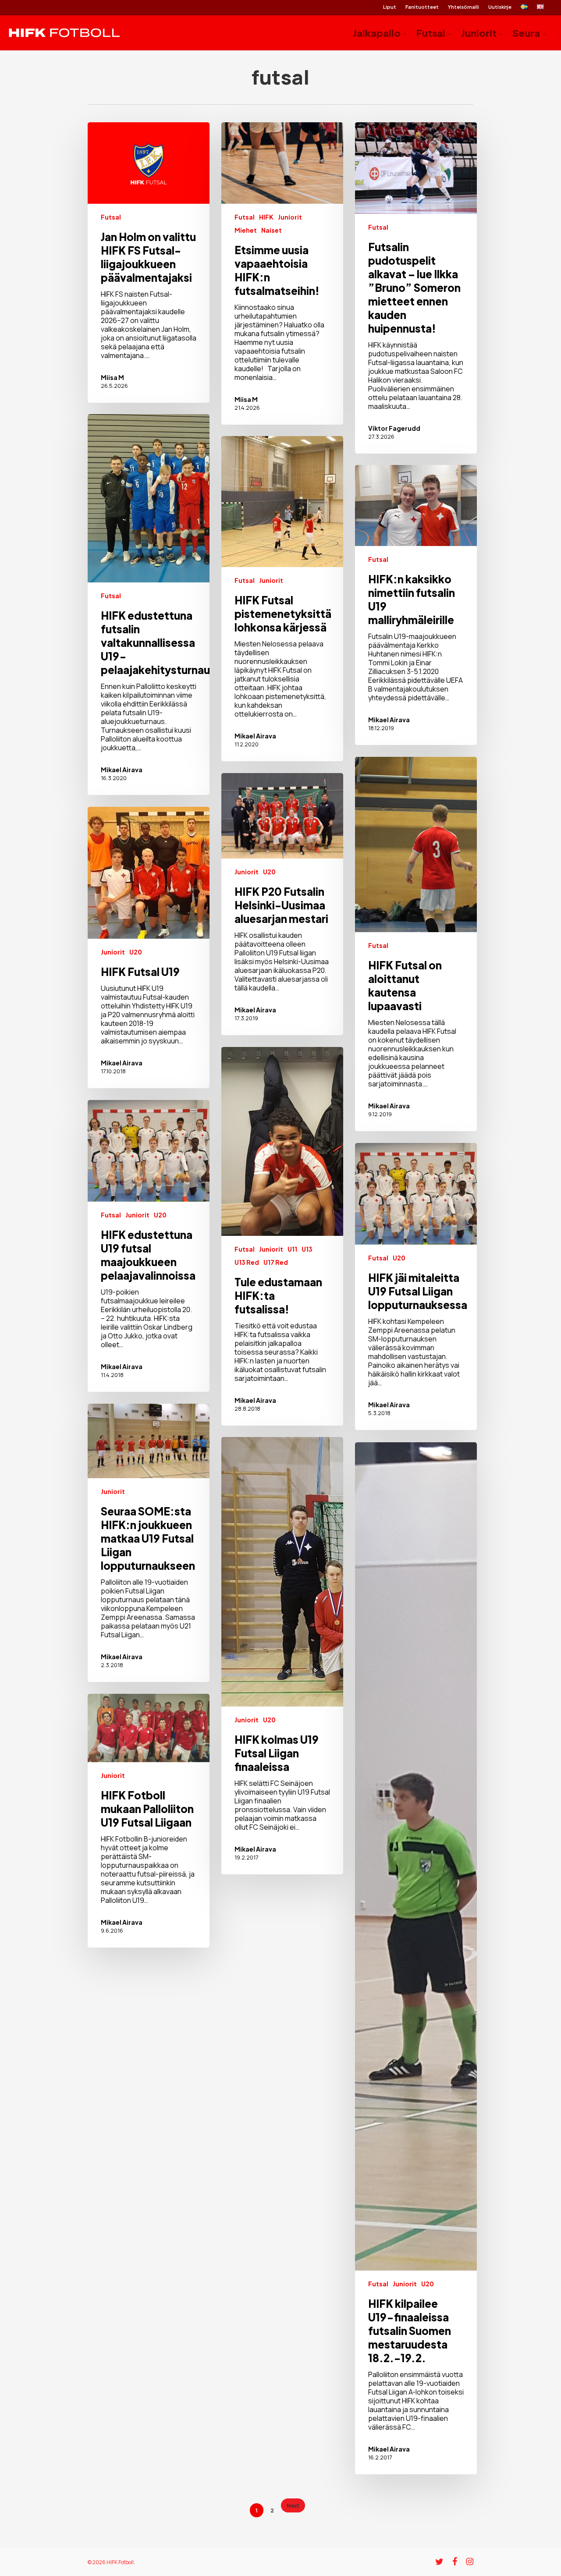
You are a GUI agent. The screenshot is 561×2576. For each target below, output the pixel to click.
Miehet (246, 230)
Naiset (272, 230)
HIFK (266, 217)
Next (293, 2506)
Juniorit (290, 217)
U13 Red (247, 1262)
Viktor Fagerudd (394, 428)
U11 (292, 1249)
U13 (307, 1249)
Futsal (111, 217)
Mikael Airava (122, 770)
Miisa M (112, 377)
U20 (269, 872)
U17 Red (276, 1262)
